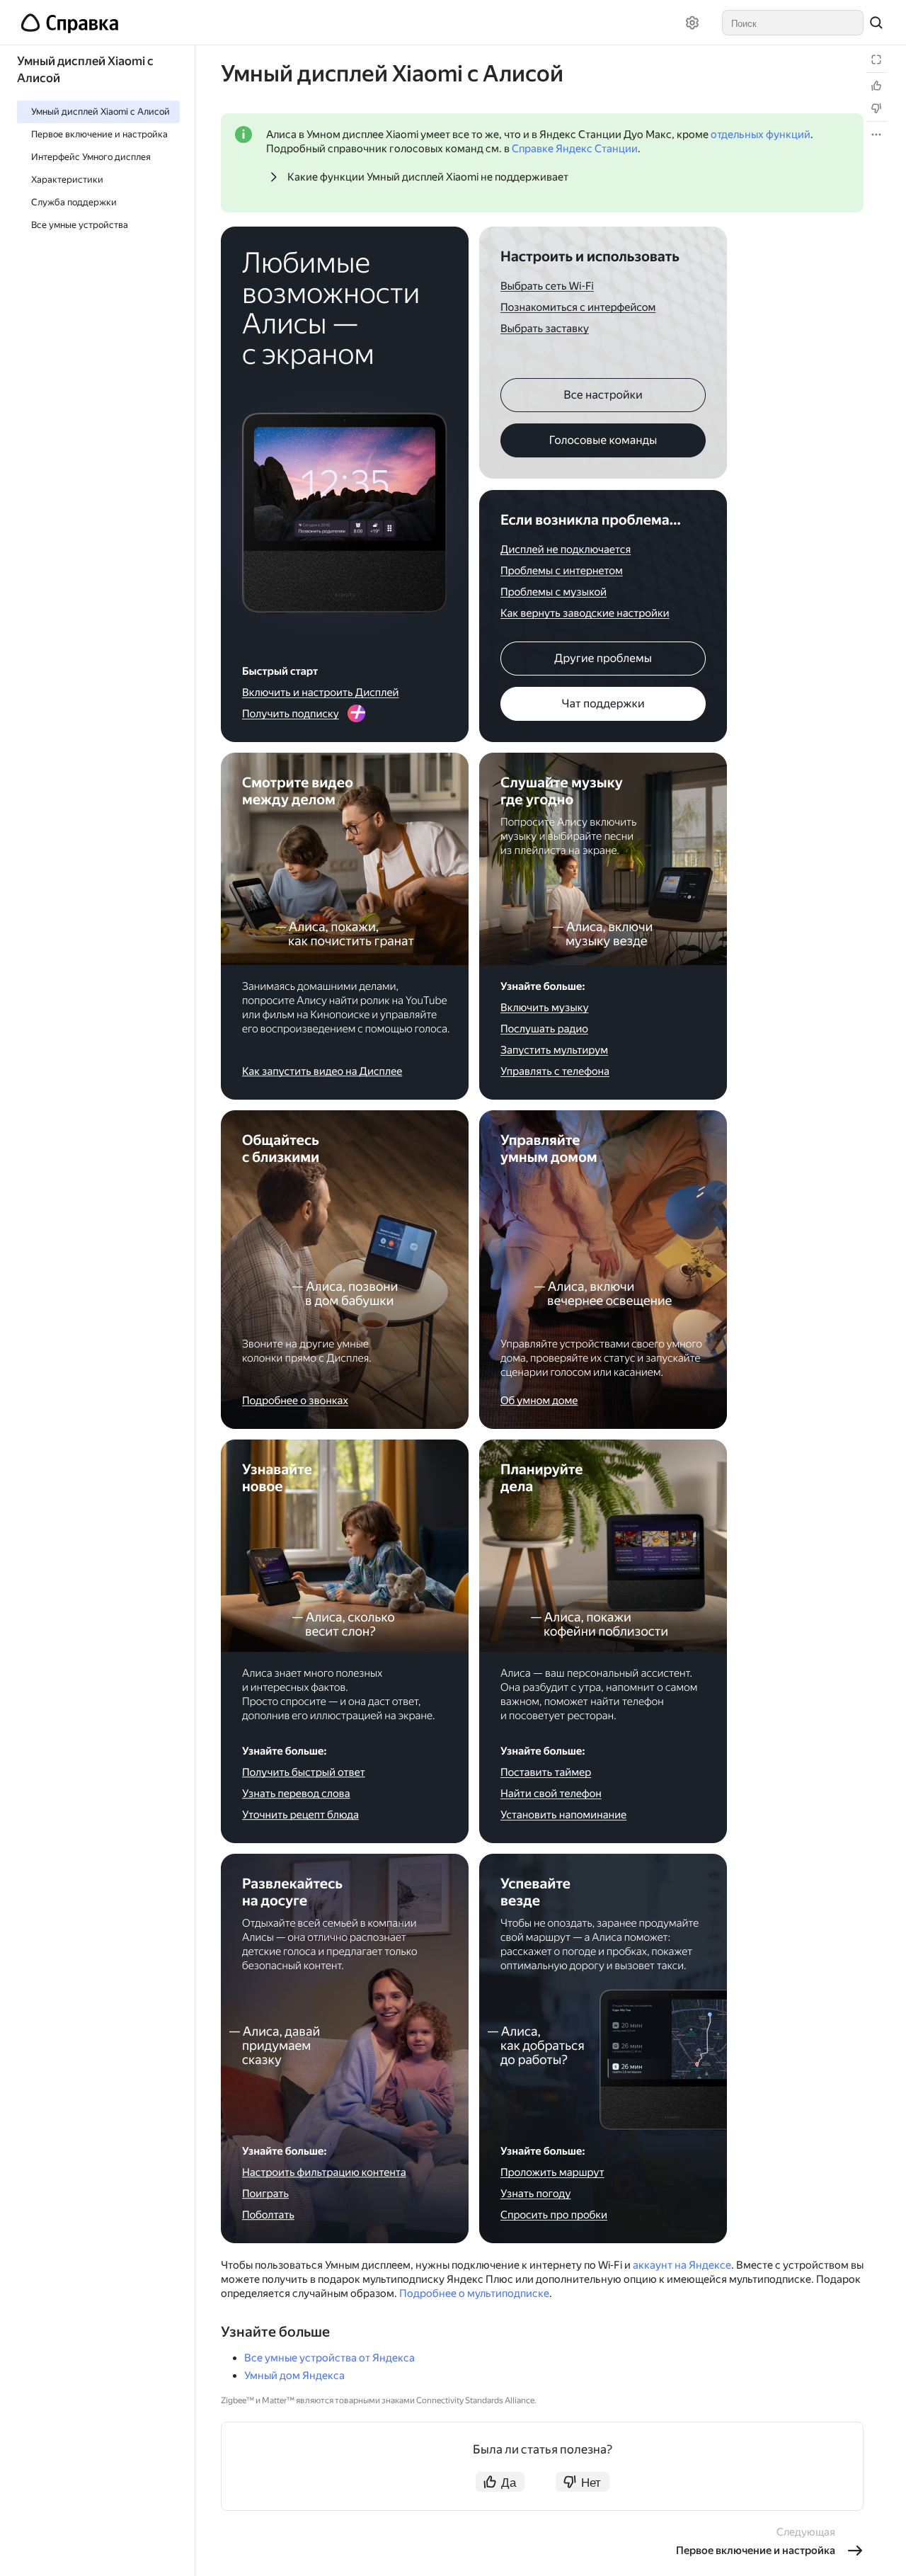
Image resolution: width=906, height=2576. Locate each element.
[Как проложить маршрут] (552, 2173)
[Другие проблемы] (603, 659)
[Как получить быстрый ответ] (303, 1773)
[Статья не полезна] (876, 108)
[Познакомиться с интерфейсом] (578, 308)
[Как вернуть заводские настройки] (585, 614)
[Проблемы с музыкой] (554, 592)
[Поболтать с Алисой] (269, 2215)
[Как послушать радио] (545, 1029)
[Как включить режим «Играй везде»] (555, 1050)
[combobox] (793, 23)
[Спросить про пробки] (555, 2216)
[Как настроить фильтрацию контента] (324, 2173)
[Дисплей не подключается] (566, 550)
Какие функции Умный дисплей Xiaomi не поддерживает (428, 177)
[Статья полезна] (876, 86)
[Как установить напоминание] (564, 1816)
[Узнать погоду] (537, 2195)
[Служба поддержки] (603, 704)
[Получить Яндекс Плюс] (345, 715)
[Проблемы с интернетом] (562, 570)
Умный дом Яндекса (294, 2376)
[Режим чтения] (876, 59)
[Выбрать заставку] (546, 329)
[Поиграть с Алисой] (265, 2193)
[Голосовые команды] (603, 440)
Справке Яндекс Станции (575, 149)
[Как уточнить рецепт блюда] (300, 1815)
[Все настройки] (603, 395)
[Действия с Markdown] (876, 135)
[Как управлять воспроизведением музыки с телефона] (556, 1072)
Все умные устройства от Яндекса (329, 2358)
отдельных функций (761, 135)
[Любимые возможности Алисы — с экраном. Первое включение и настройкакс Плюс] (345, 463)
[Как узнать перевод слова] (296, 1793)
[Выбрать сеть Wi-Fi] (549, 286)
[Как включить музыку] (545, 1009)
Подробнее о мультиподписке (474, 2293)
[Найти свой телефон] (551, 1794)
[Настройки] (692, 23)
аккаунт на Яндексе (682, 2265)
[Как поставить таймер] (547, 1773)
